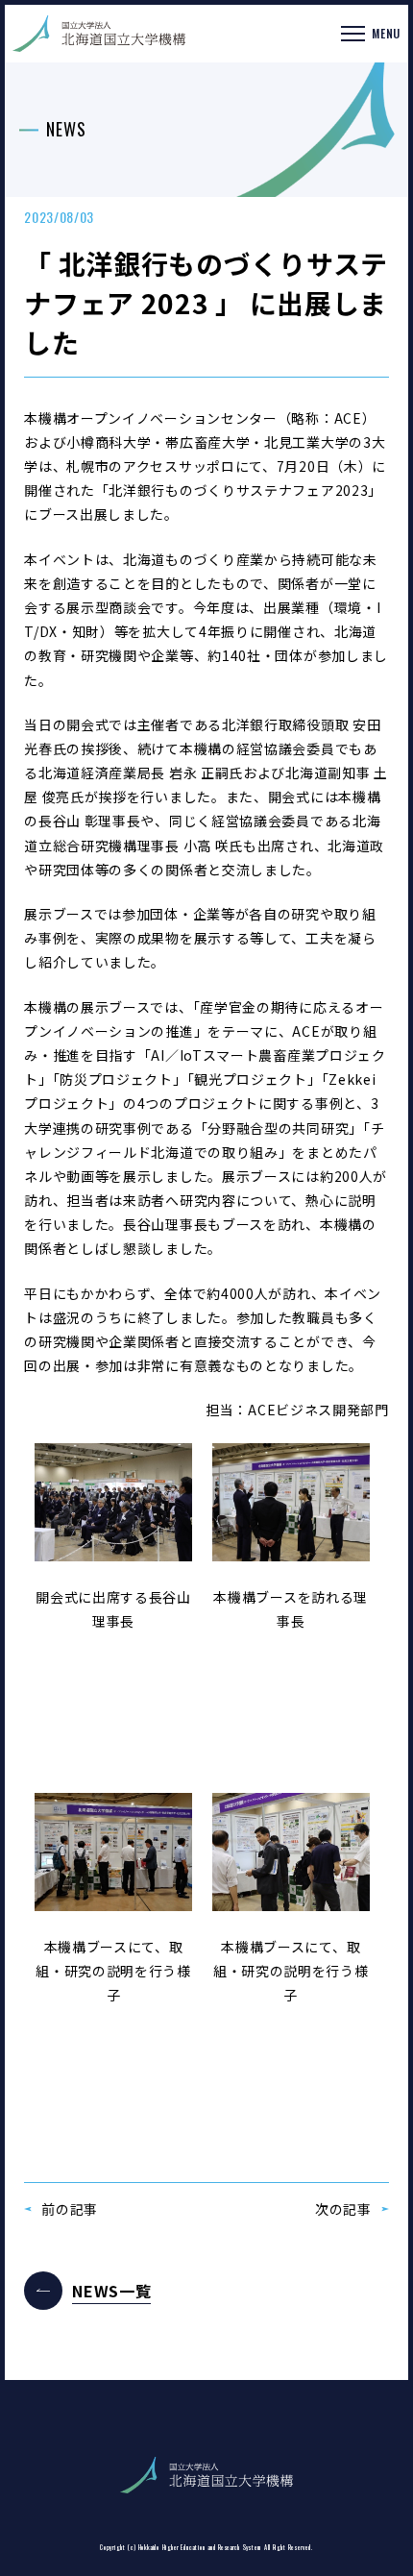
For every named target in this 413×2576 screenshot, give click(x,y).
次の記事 (343, 2209)
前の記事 (70, 2209)
